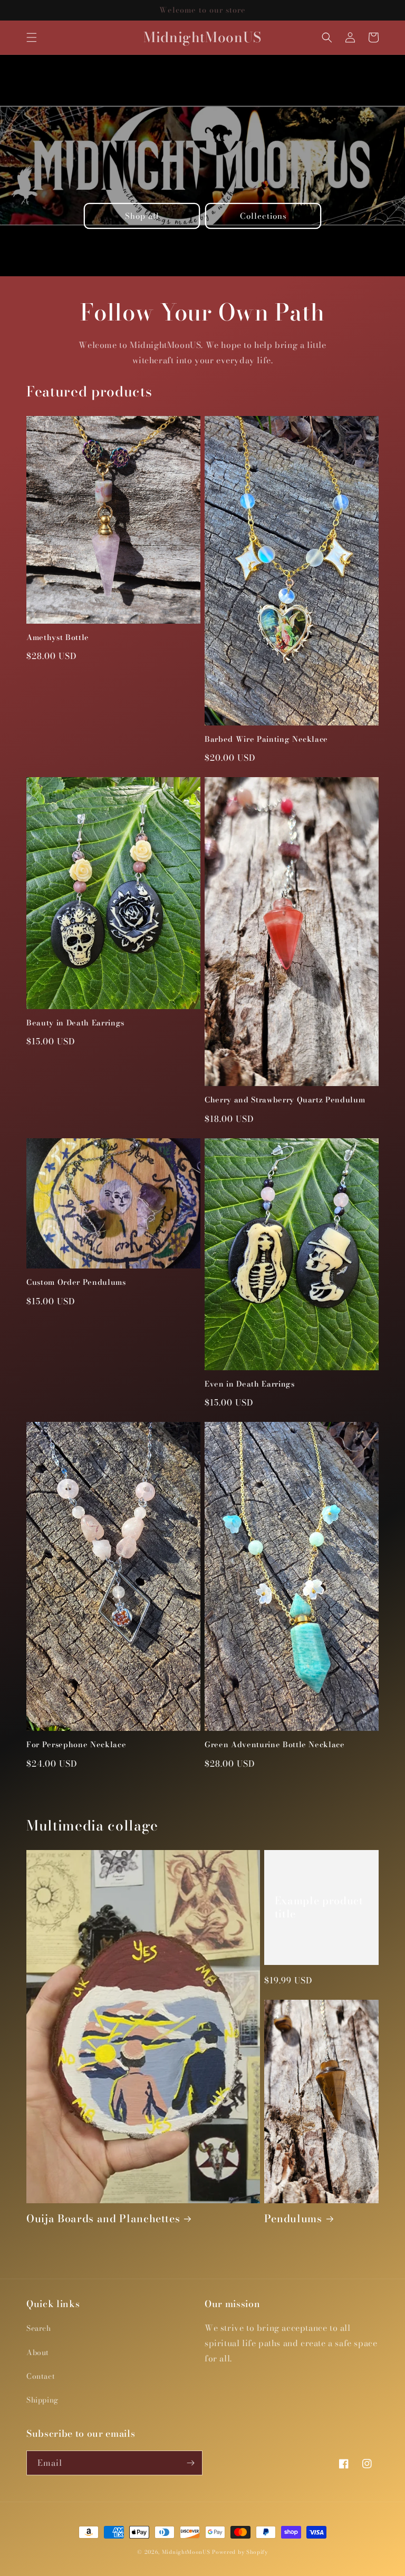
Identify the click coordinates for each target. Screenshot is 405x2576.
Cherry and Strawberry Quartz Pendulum (285, 1100)
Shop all (142, 216)
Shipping (42, 2400)
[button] (32, 37)
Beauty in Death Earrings (75, 1023)
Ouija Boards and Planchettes (103, 2219)
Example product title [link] (319, 1907)
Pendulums (293, 2219)
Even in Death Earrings (250, 1384)
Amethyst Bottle (58, 637)
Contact (41, 2376)
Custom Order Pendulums (76, 1282)
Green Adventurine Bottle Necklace (275, 1745)
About (38, 2352)
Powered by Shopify (240, 2552)
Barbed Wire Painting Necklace (266, 739)
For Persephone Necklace (76, 1745)
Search (39, 2328)
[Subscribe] (190, 2463)
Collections (263, 216)
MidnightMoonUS (186, 2552)
